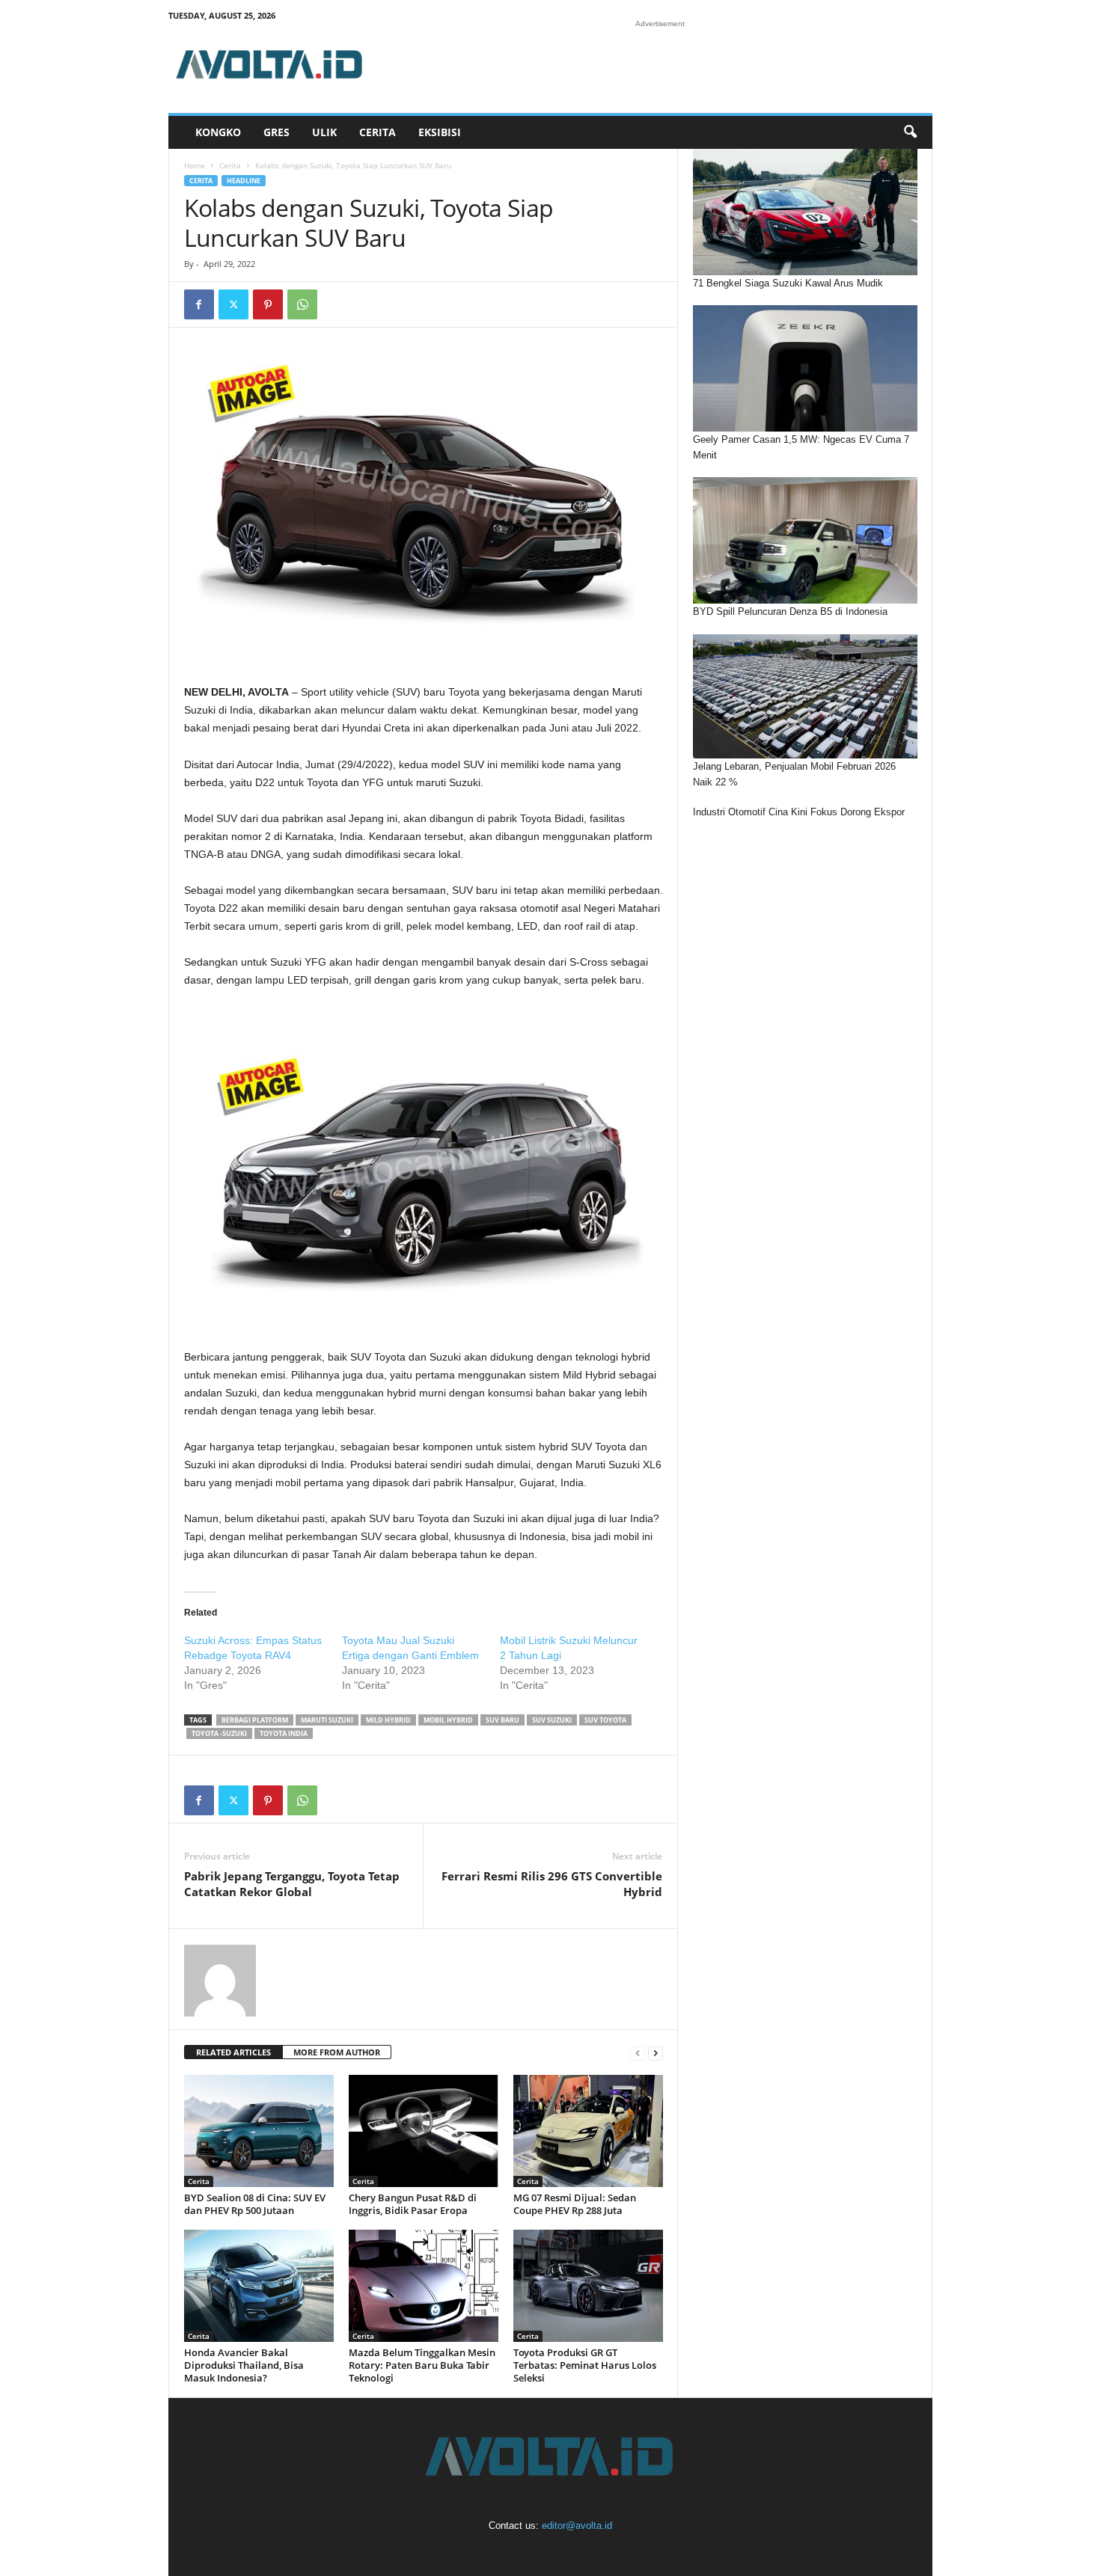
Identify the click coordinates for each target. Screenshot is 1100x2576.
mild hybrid (388, 1720)
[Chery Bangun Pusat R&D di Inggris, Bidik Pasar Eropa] (424, 2131)
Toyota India (284, 1733)
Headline (244, 181)
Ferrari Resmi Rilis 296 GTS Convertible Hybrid (552, 1884)
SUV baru (502, 1720)
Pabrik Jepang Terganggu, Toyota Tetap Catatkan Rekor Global (292, 1884)
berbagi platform (255, 1720)
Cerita (378, 132)
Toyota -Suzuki (219, 1733)
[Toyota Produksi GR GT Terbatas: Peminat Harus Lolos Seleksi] (588, 2286)
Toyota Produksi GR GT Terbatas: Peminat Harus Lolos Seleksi (585, 2365)
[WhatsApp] (302, 304)
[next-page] (656, 2053)
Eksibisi (440, 132)
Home (195, 165)
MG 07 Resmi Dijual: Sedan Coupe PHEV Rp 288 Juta (575, 2204)
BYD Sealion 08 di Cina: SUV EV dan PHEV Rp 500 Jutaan (255, 2204)
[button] (910, 132)
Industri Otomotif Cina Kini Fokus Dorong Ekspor (799, 812)
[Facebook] (199, 304)
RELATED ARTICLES (233, 2052)
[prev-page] (638, 2053)
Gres (276, 132)
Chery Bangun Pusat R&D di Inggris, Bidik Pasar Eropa (413, 2204)
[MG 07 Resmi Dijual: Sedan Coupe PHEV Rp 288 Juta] (588, 2131)
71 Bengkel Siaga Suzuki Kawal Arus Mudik (788, 283)
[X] (233, 304)
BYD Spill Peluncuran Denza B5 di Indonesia (790, 611)
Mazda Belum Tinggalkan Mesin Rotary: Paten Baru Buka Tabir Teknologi (422, 2365)
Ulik (324, 132)
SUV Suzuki (552, 1720)
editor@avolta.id (577, 2526)
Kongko (218, 132)
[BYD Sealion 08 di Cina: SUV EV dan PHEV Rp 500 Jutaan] (259, 2131)
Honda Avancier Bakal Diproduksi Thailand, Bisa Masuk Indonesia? (244, 2365)
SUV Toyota (605, 1720)
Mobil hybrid (448, 1720)
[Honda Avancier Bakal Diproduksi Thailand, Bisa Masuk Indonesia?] (259, 2286)
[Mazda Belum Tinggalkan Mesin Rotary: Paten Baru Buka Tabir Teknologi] (424, 2286)
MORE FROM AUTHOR (337, 2052)
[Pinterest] (268, 304)
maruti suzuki (327, 1720)
